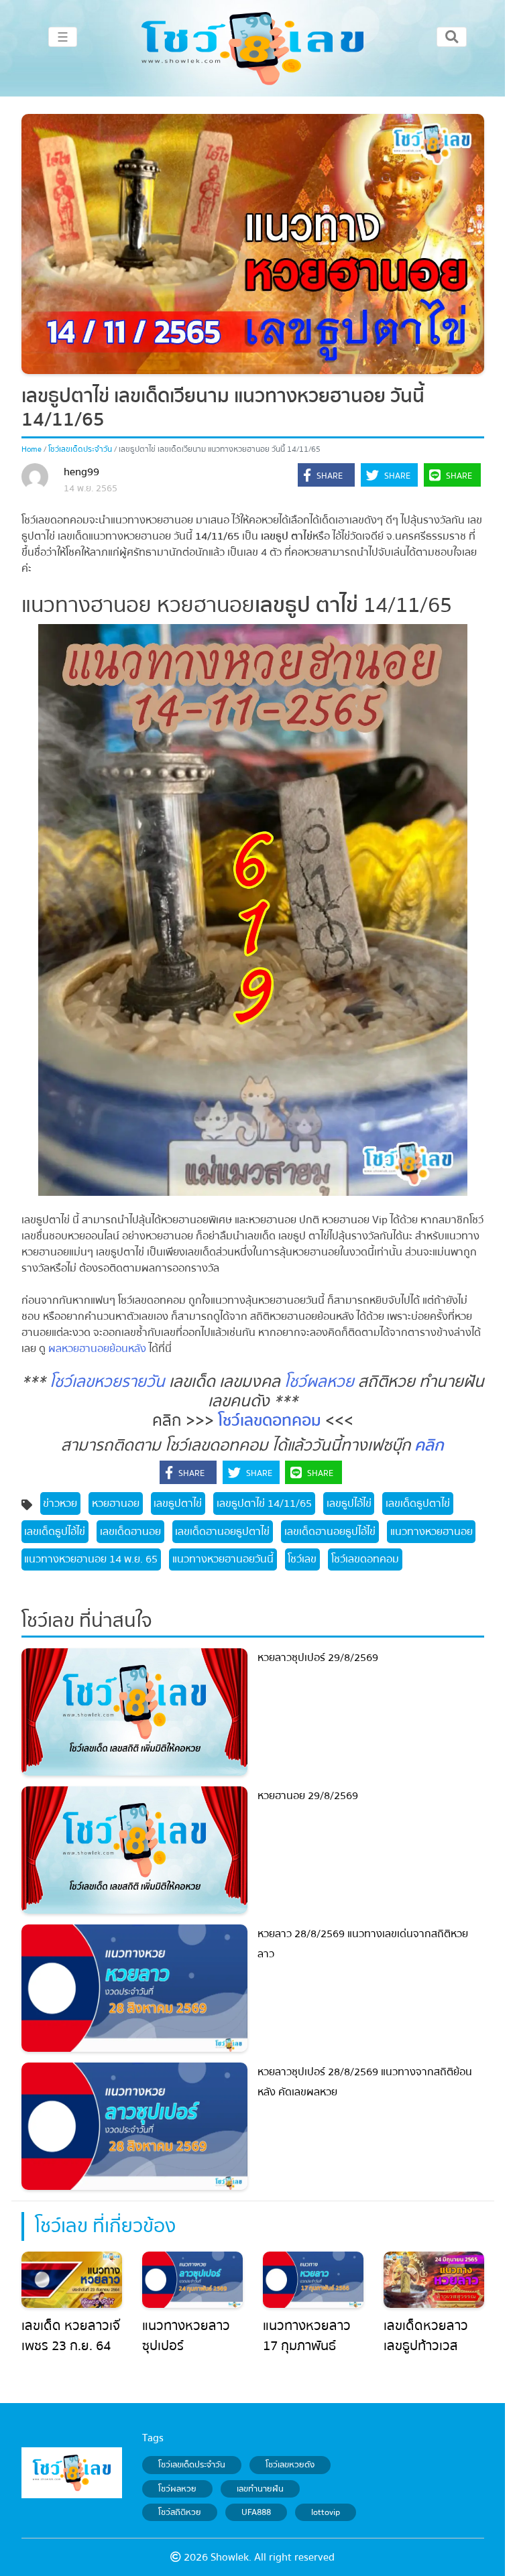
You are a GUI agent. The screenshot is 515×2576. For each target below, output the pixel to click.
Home (32, 449)
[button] (326, 476)
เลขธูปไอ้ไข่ (349, 1504)
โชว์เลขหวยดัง (290, 2465)
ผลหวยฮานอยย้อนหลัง (97, 1349)
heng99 (81, 472)
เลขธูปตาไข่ (178, 1504)
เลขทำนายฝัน (260, 2489)
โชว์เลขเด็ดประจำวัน (80, 449)
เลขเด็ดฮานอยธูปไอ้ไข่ (330, 1532)
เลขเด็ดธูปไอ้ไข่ (55, 1532)
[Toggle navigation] (452, 37)
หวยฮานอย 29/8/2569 (308, 1796)
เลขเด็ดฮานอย (130, 1532)
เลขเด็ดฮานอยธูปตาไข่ (222, 1532)
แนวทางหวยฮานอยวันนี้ (223, 1559)
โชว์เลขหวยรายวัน (107, 1382)
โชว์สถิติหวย (180, 2512)
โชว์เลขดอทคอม (270, 1421)
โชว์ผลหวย (319, 1382)
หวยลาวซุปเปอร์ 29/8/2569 (318, 1658)
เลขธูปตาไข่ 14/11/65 (264, 1504)
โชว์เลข (302, 1559)
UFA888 (256, 2512)
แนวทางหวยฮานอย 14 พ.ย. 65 (91, 1559)
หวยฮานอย (116, 1504)
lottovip (326, 2512)
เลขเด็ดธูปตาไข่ (418, 1504)
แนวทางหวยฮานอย (432, 1532)
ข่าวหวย (60, 1504)
